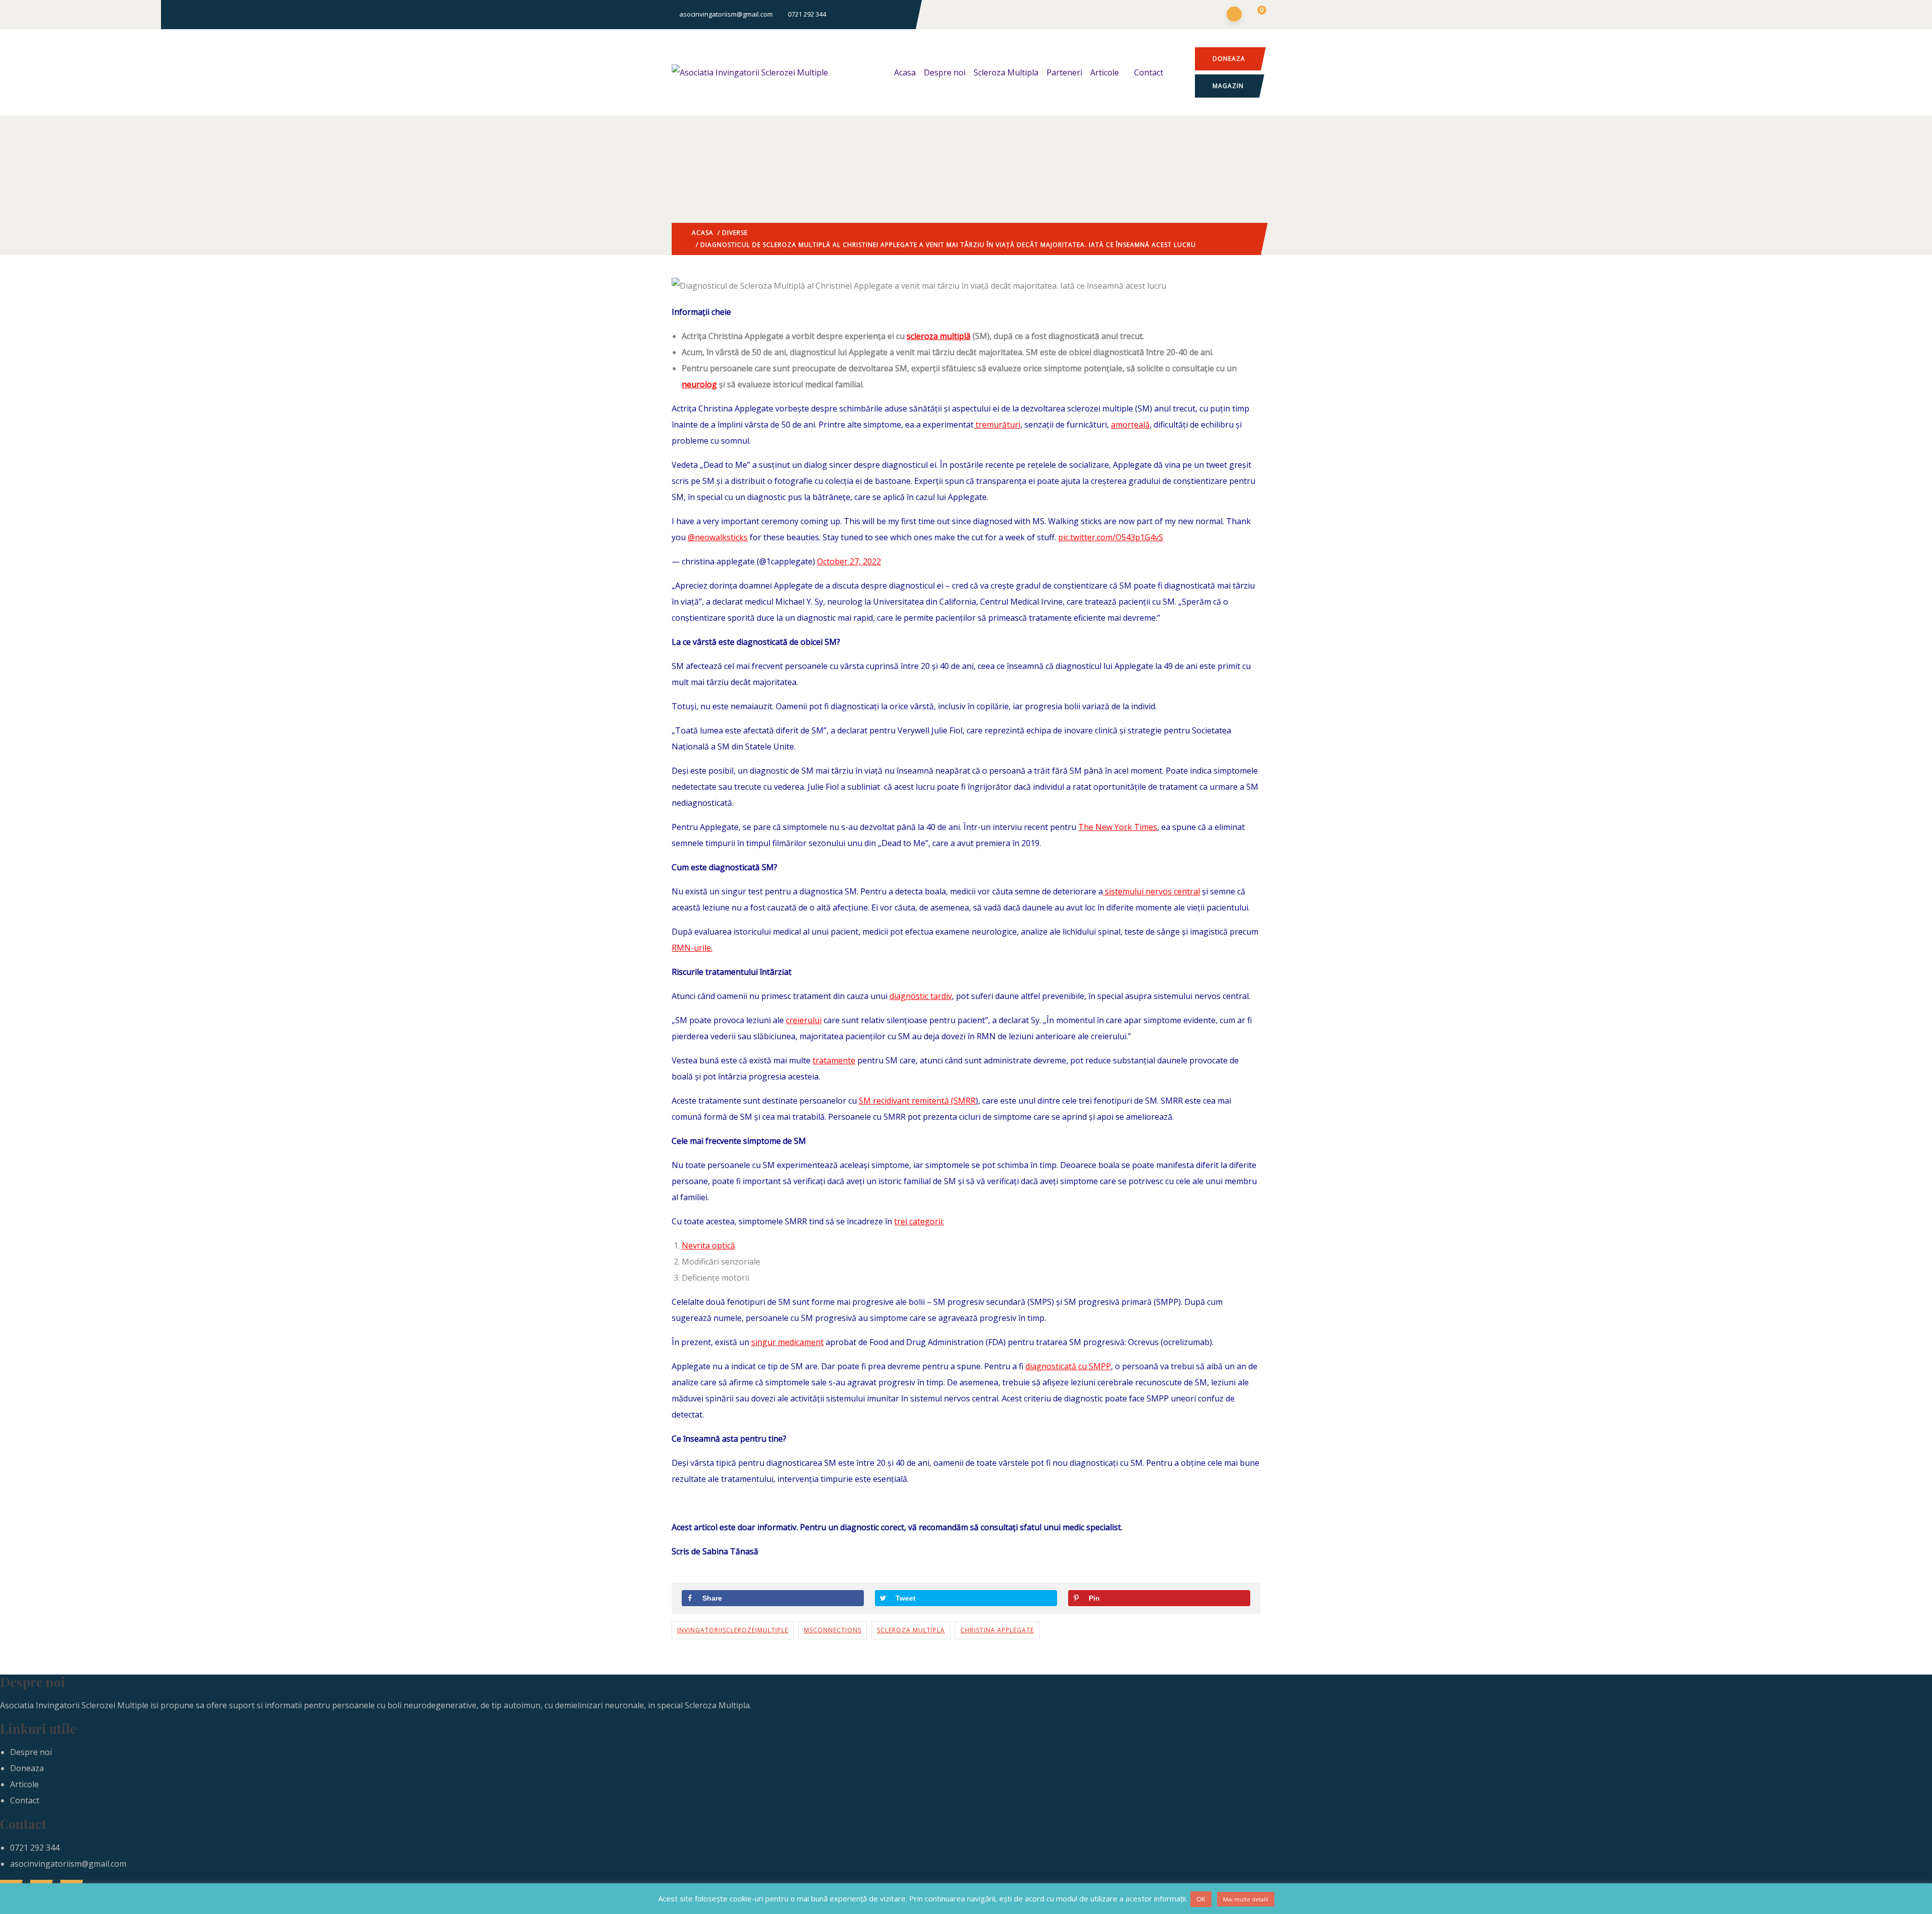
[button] (1256, 15)
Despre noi (945, 72)
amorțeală (1130, 425)
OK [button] (1201, 1899)
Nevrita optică (708, 1245)
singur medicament (787, 1342)
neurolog (699, 384)
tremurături (997, 425)
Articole (1105, 72)
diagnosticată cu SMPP (1068, 1366)
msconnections (833, 1630)
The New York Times (1118, 827)
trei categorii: (919, 1221)
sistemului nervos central (1151, 891)
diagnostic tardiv (921, 996)
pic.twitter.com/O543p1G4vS (1111, 537)
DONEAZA (1229, 59)
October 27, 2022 (849, 561)
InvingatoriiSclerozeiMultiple (733, 1630)
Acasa (905, 72)
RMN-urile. (692, 948)
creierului (804, 1020)
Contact (1149, 72)
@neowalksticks (718, 537)
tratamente (834, 1060)
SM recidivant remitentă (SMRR (917, 1101)
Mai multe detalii (1246, 1899)
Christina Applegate (997, 1630)
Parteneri (1064, 72)
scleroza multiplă (939, 336)
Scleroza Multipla (1006, 72)
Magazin (1228, 86)
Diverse (735, 233)
